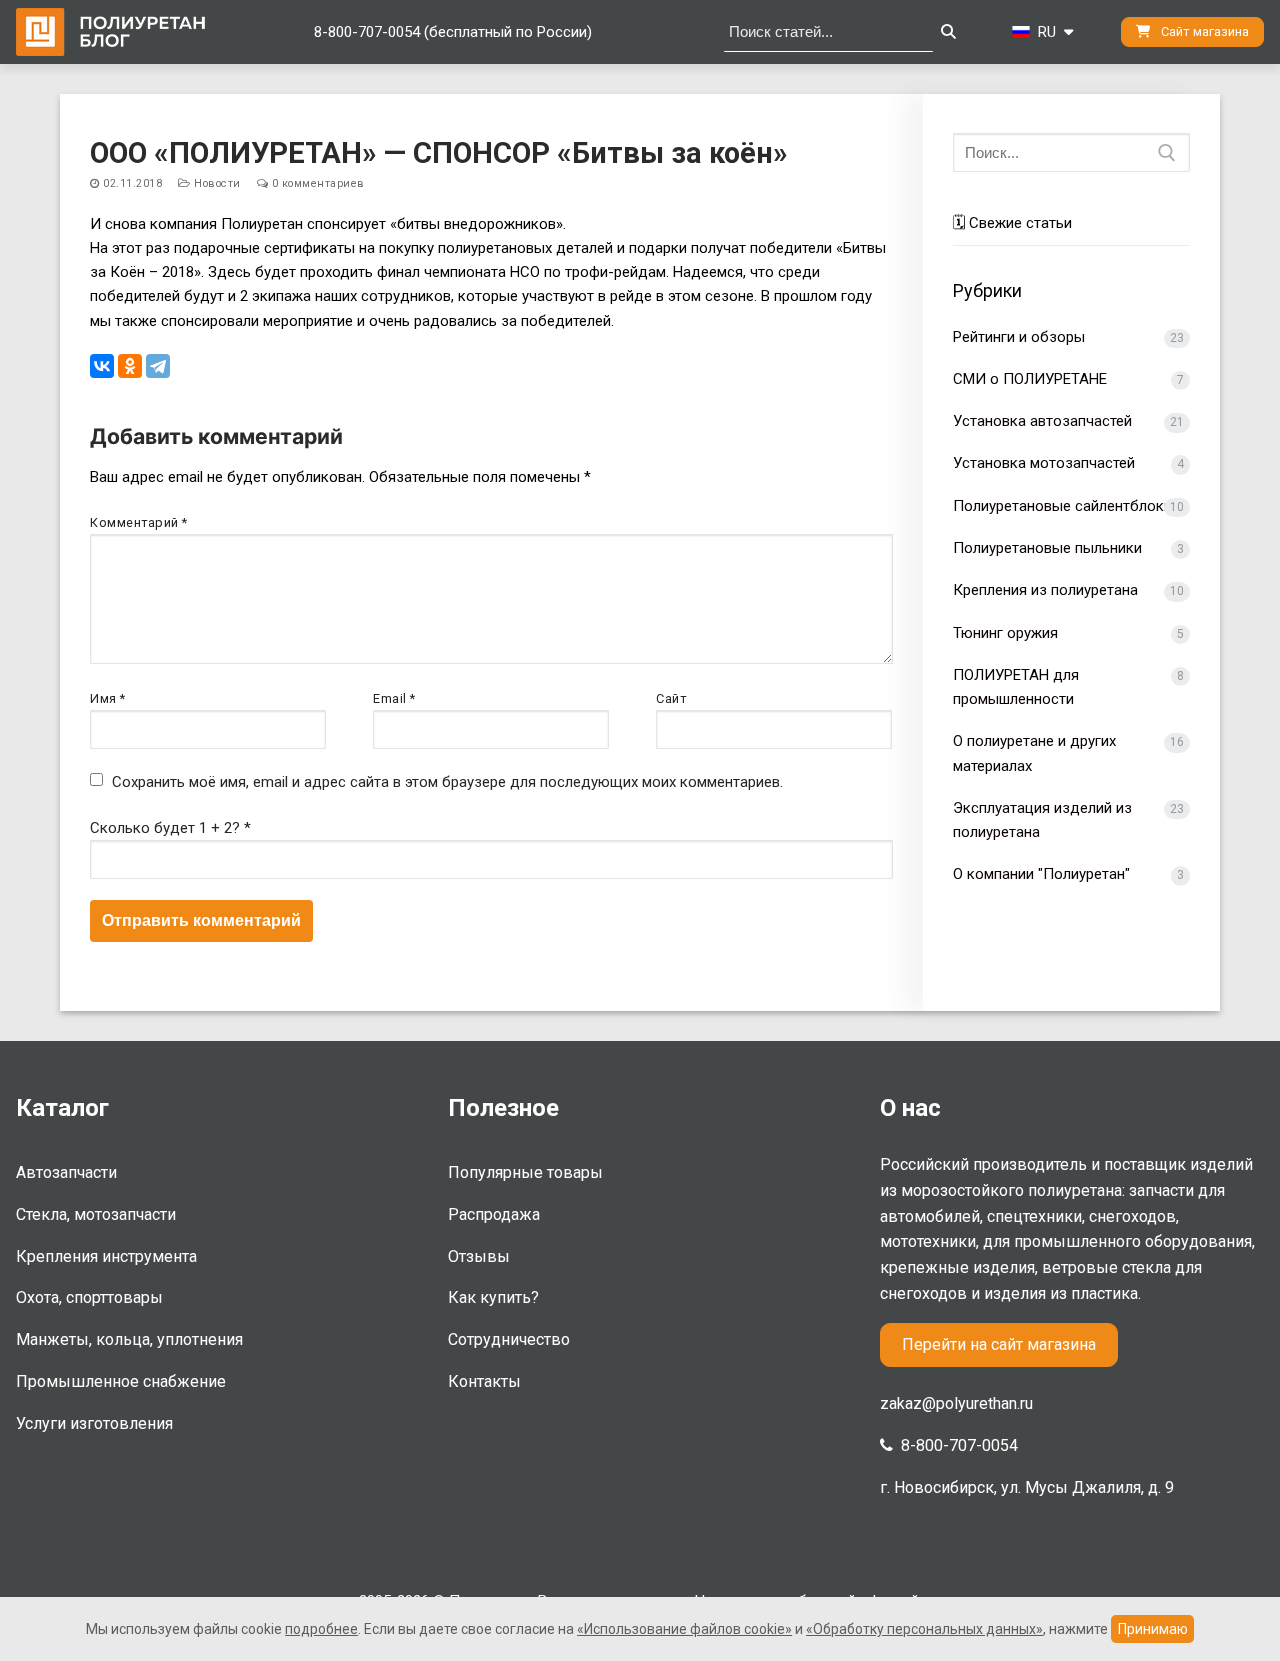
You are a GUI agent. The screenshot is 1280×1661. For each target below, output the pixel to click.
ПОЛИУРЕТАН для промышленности (1016, 687)
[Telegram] (158, 366)
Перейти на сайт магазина (999, 1344)
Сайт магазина (1203, 31)
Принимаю (1153, 1629)
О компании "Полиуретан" (1041, 874)
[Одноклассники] (130, 366)
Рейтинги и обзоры (1019, 337)
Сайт (671, 698)
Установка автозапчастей (1042, 421)
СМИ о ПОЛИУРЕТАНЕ (1030, 379)
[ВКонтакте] (102, 366)
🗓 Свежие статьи (1012, 223)
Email (394, 698)
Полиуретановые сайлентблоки (1062, 506)
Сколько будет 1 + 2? (170, 828)
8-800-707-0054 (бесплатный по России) (453, 32)
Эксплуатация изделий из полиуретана (1042, 820)
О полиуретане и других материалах (1034, 753)
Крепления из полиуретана (1045, 590)
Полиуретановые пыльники (1047, 548)
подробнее (321, 1629)
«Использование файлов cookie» (684, 1629)
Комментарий (139, 522)
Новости (216, 183)
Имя (108, 698)
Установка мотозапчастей (1044, 463)
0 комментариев (316, 183)
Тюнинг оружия (1005, 633)
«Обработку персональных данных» (924, 1629)
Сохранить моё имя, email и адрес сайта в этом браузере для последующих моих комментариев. (447, 782)
